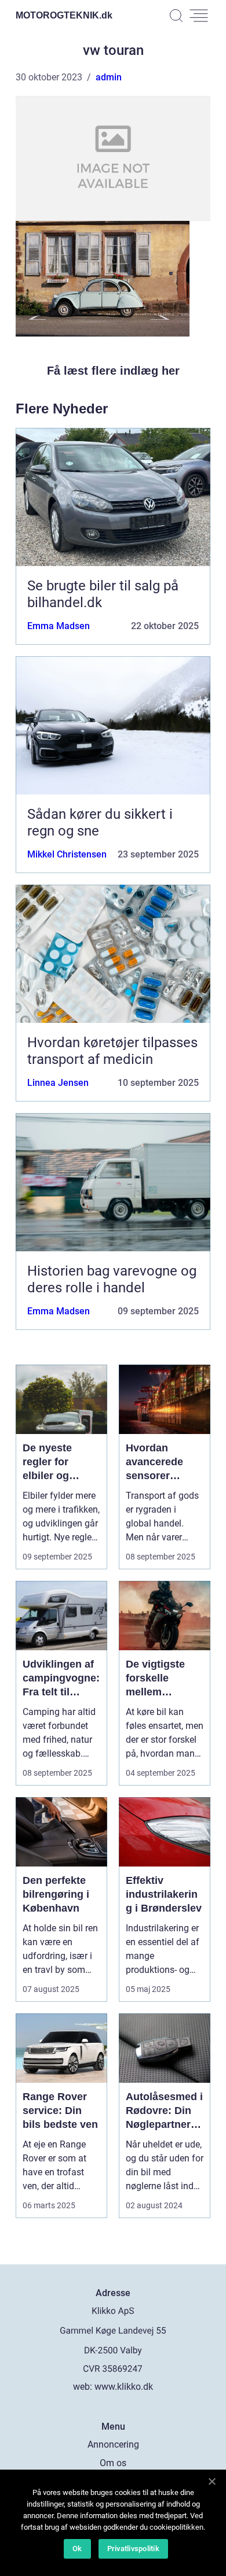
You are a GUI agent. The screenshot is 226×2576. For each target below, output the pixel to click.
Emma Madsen (59, 626)
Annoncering (113, 2444)
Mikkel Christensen (67, 854)
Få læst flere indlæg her (113, 371)
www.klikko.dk (124, 2387)
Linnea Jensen (58, 1083)
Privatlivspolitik (133, 2549)
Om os (113, 2463)
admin (109, 77)
